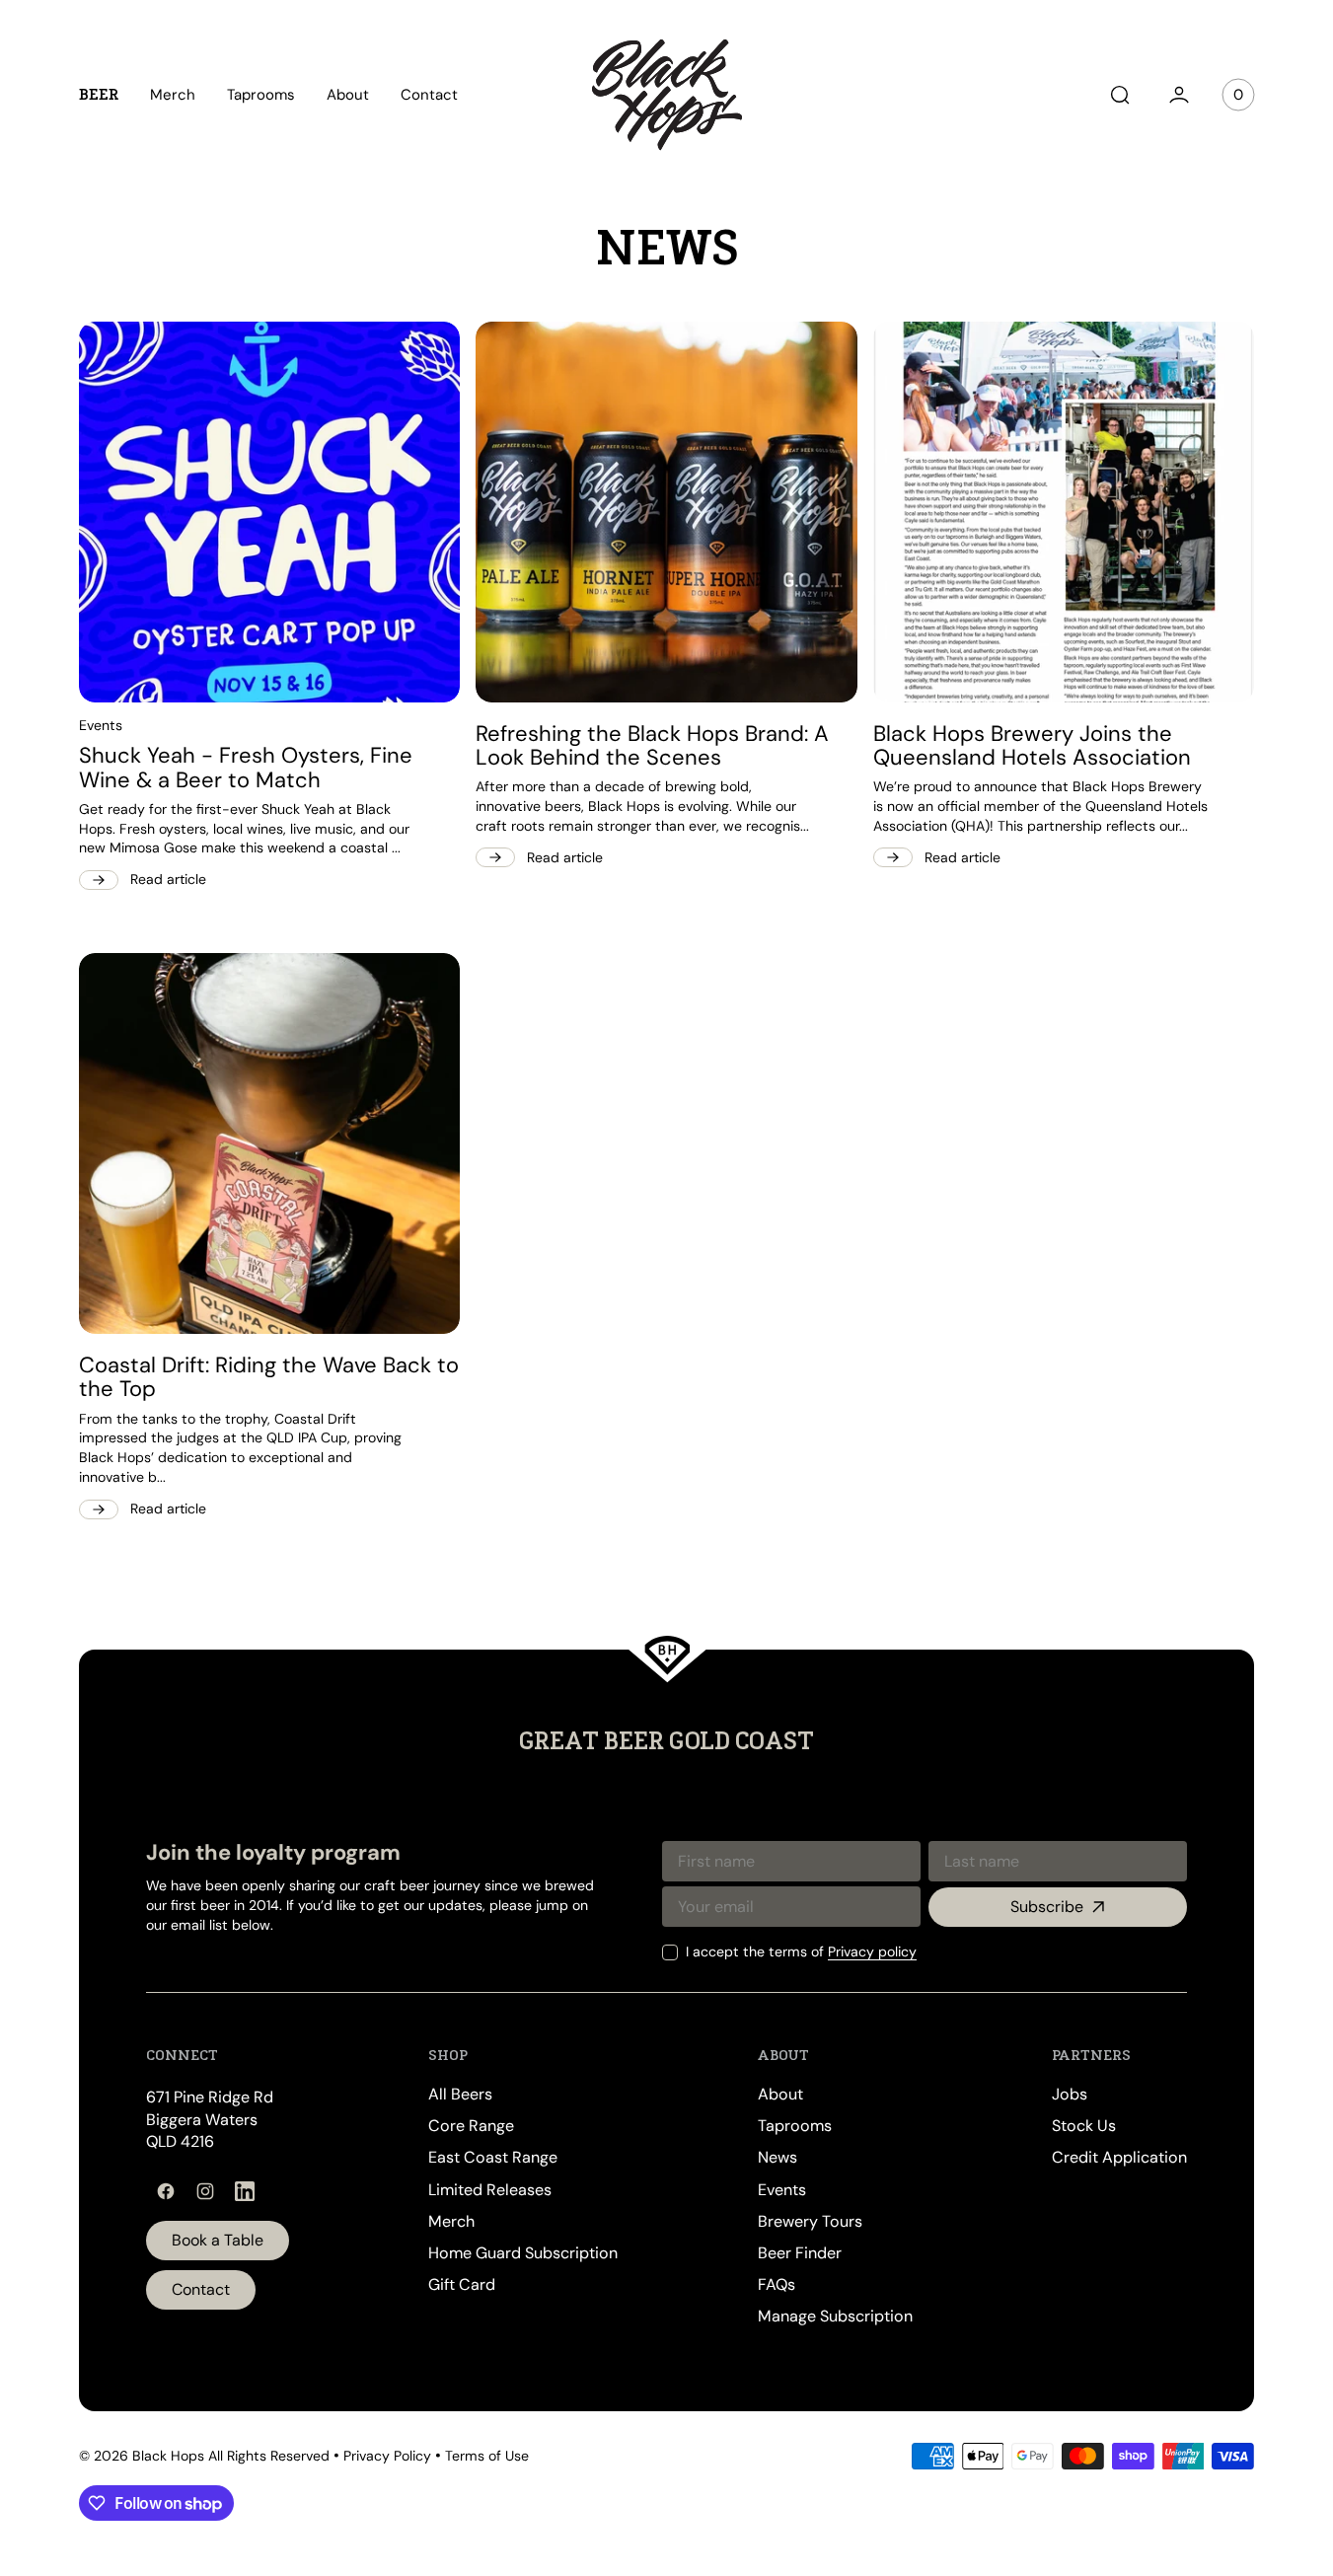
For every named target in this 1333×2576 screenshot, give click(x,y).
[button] (1120, 95)
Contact (201, 2289)
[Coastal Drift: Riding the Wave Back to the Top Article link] (269, 1143)
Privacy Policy (387, 2456)
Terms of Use (487, 2456)
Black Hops (168, 2456)
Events (101, 725)
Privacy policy (872, 1951)
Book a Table (218, 2240)
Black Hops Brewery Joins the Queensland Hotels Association (1032, 746)
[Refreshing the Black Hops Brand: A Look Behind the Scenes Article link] (666, 512)
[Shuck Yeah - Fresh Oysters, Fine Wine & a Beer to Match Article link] (269, 512)
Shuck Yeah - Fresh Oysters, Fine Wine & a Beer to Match (246, 768)
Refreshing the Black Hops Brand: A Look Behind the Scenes (652, 746)
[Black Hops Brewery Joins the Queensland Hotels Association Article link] (1064, 512)
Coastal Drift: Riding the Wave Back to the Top (269, 1377)
